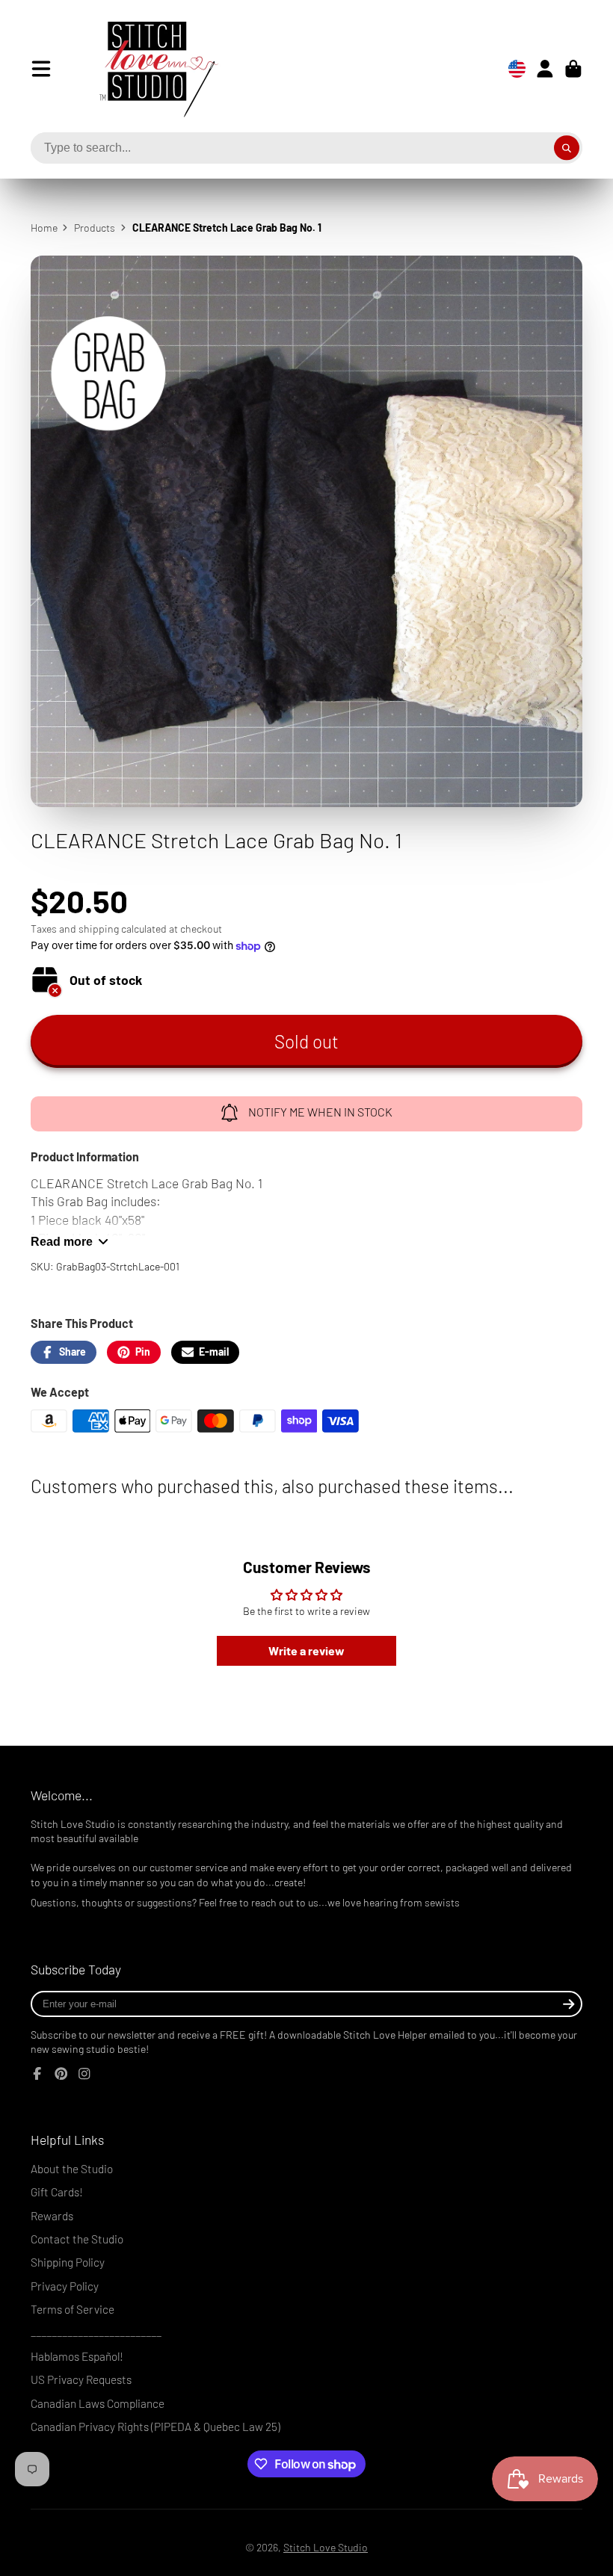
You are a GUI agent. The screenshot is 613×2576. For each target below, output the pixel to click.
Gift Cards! (57, 2192)
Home (44, 228)
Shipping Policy (68, 2262)
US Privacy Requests (81, 2379)
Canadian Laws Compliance (98, 2403)
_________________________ (96, 2332)
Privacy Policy (65, 2286)
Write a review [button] (306, 1650)
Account (545, 69)
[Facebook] (37, 2074)
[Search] (567, 148)
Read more (62, 1241)
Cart (573, 69)
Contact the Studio (77, 2239)
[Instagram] (84, 2074)
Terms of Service (73, 2309)
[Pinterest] (61, 2074)
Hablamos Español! (77, 2356)
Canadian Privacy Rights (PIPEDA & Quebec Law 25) (155, 2427)
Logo (147, 69)
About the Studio (72, 2169)
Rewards (52, 2216)
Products (95, 228)
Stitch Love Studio (326, 2547)
